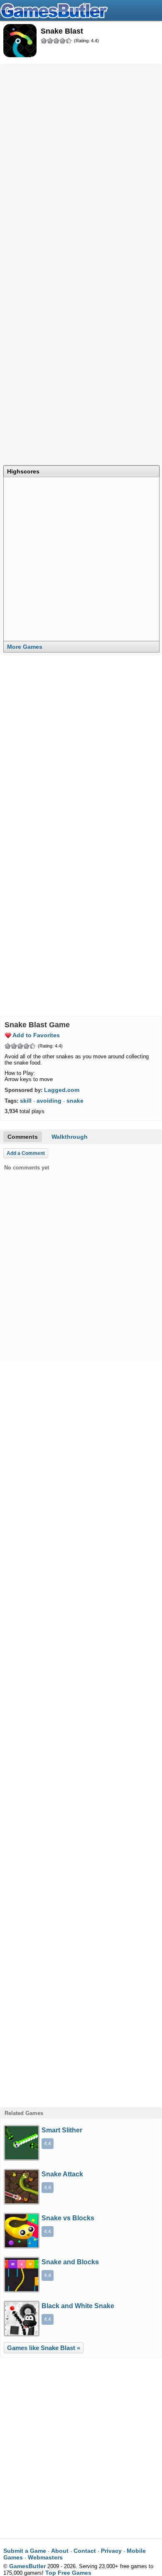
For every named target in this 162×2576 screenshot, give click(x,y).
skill (26, 1101)
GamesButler (81, 10)
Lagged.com (62, 1090)
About (60, 2551)
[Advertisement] (81, 149)
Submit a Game (25, 2551)
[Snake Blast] (20, 41)
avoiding (49, 1101)
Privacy (111, 2551)
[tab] (81, 471)
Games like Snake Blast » (44, 2348)
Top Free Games (68, 2573)
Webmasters (45, 2557)
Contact (85, 2551)
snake (75, 1101)
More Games (25, 647)
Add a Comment (26, 1153)
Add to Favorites (36, 1035)
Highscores (23, 471)
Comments (23, 1137)
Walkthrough (70, 1137)
